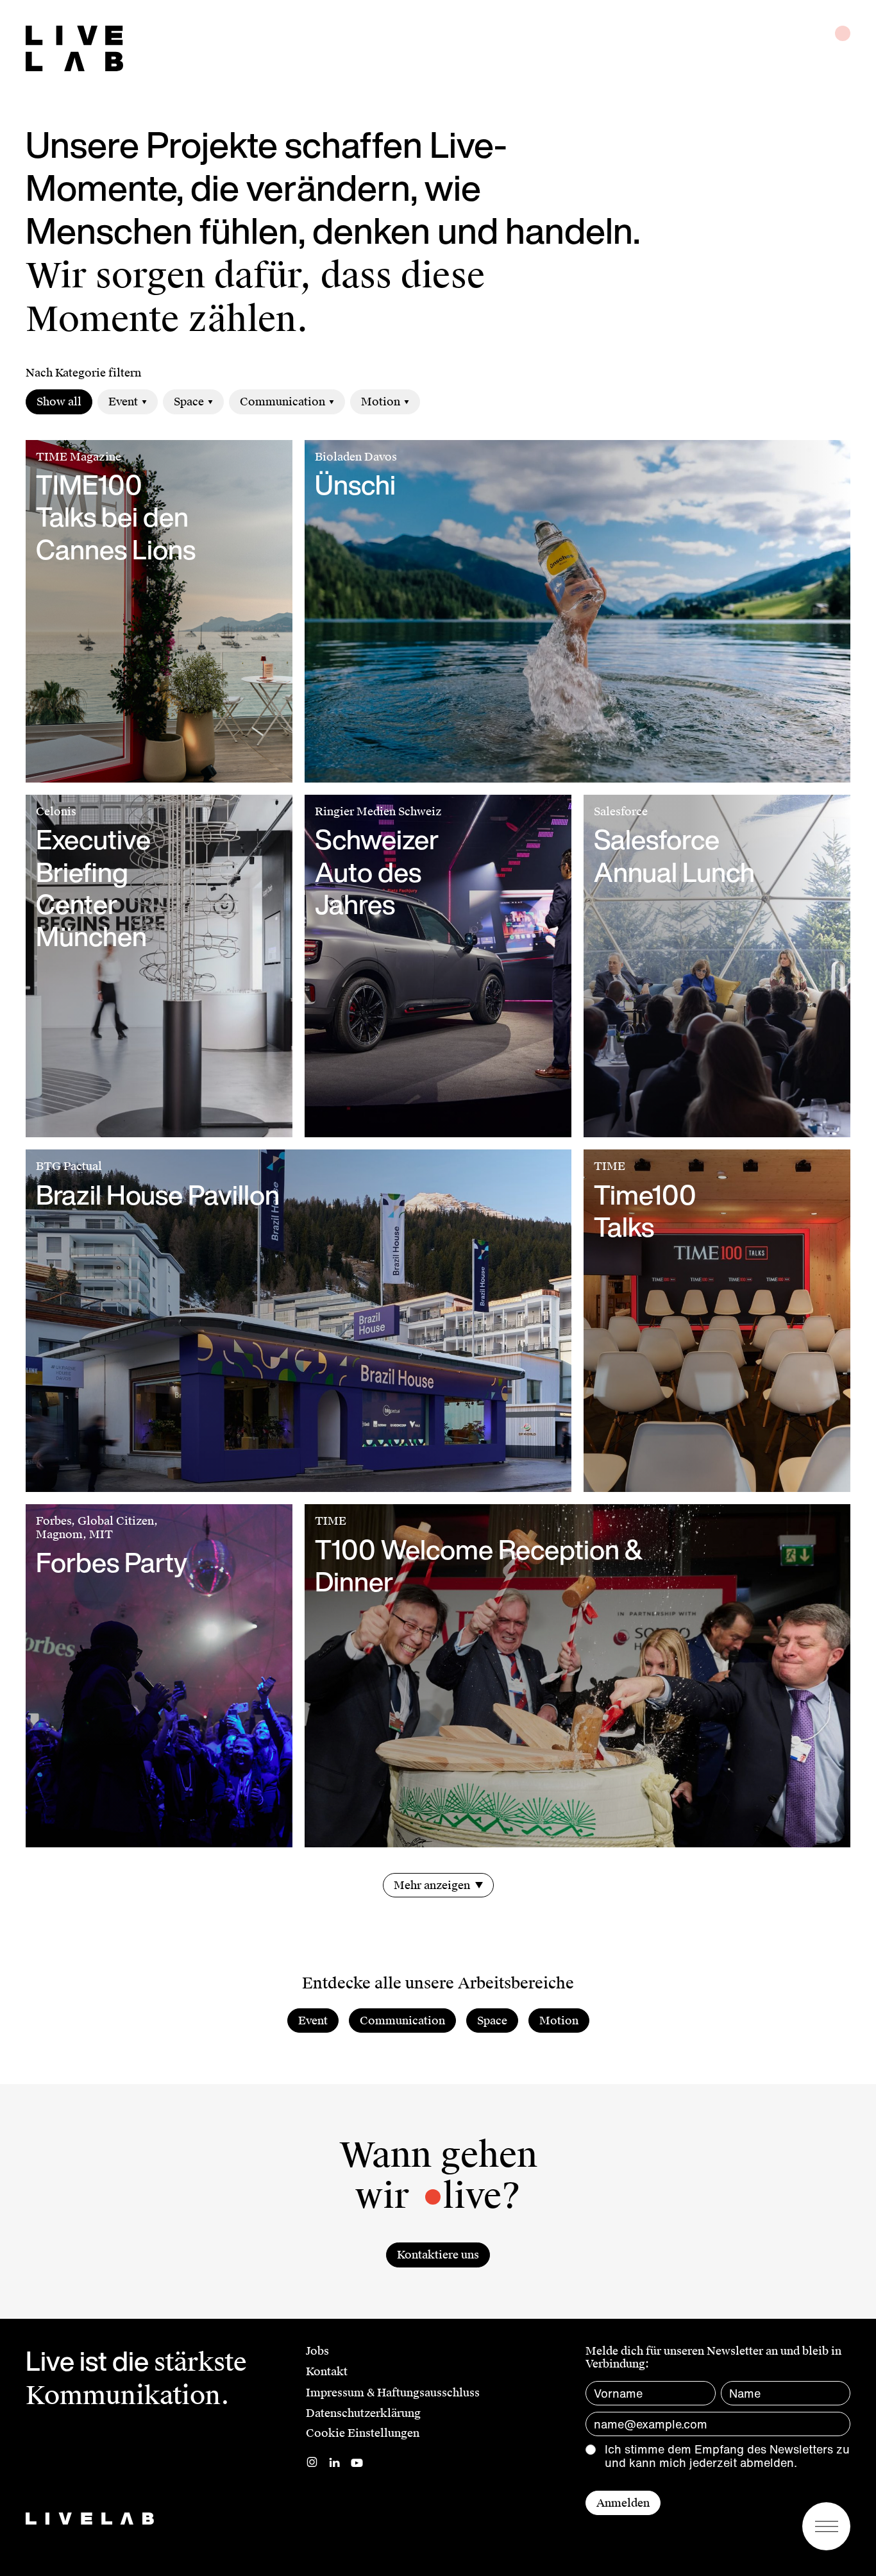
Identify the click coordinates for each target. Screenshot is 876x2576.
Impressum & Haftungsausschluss (393, 2393)
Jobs (317, 2351)
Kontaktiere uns (438, 2255)
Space (189, 402)
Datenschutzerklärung (363, 2413)
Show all (59, 402)
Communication (282, 402)
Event (123, 402)
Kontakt (327, 2371)
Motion (381, 402)
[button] (826, 2526)
